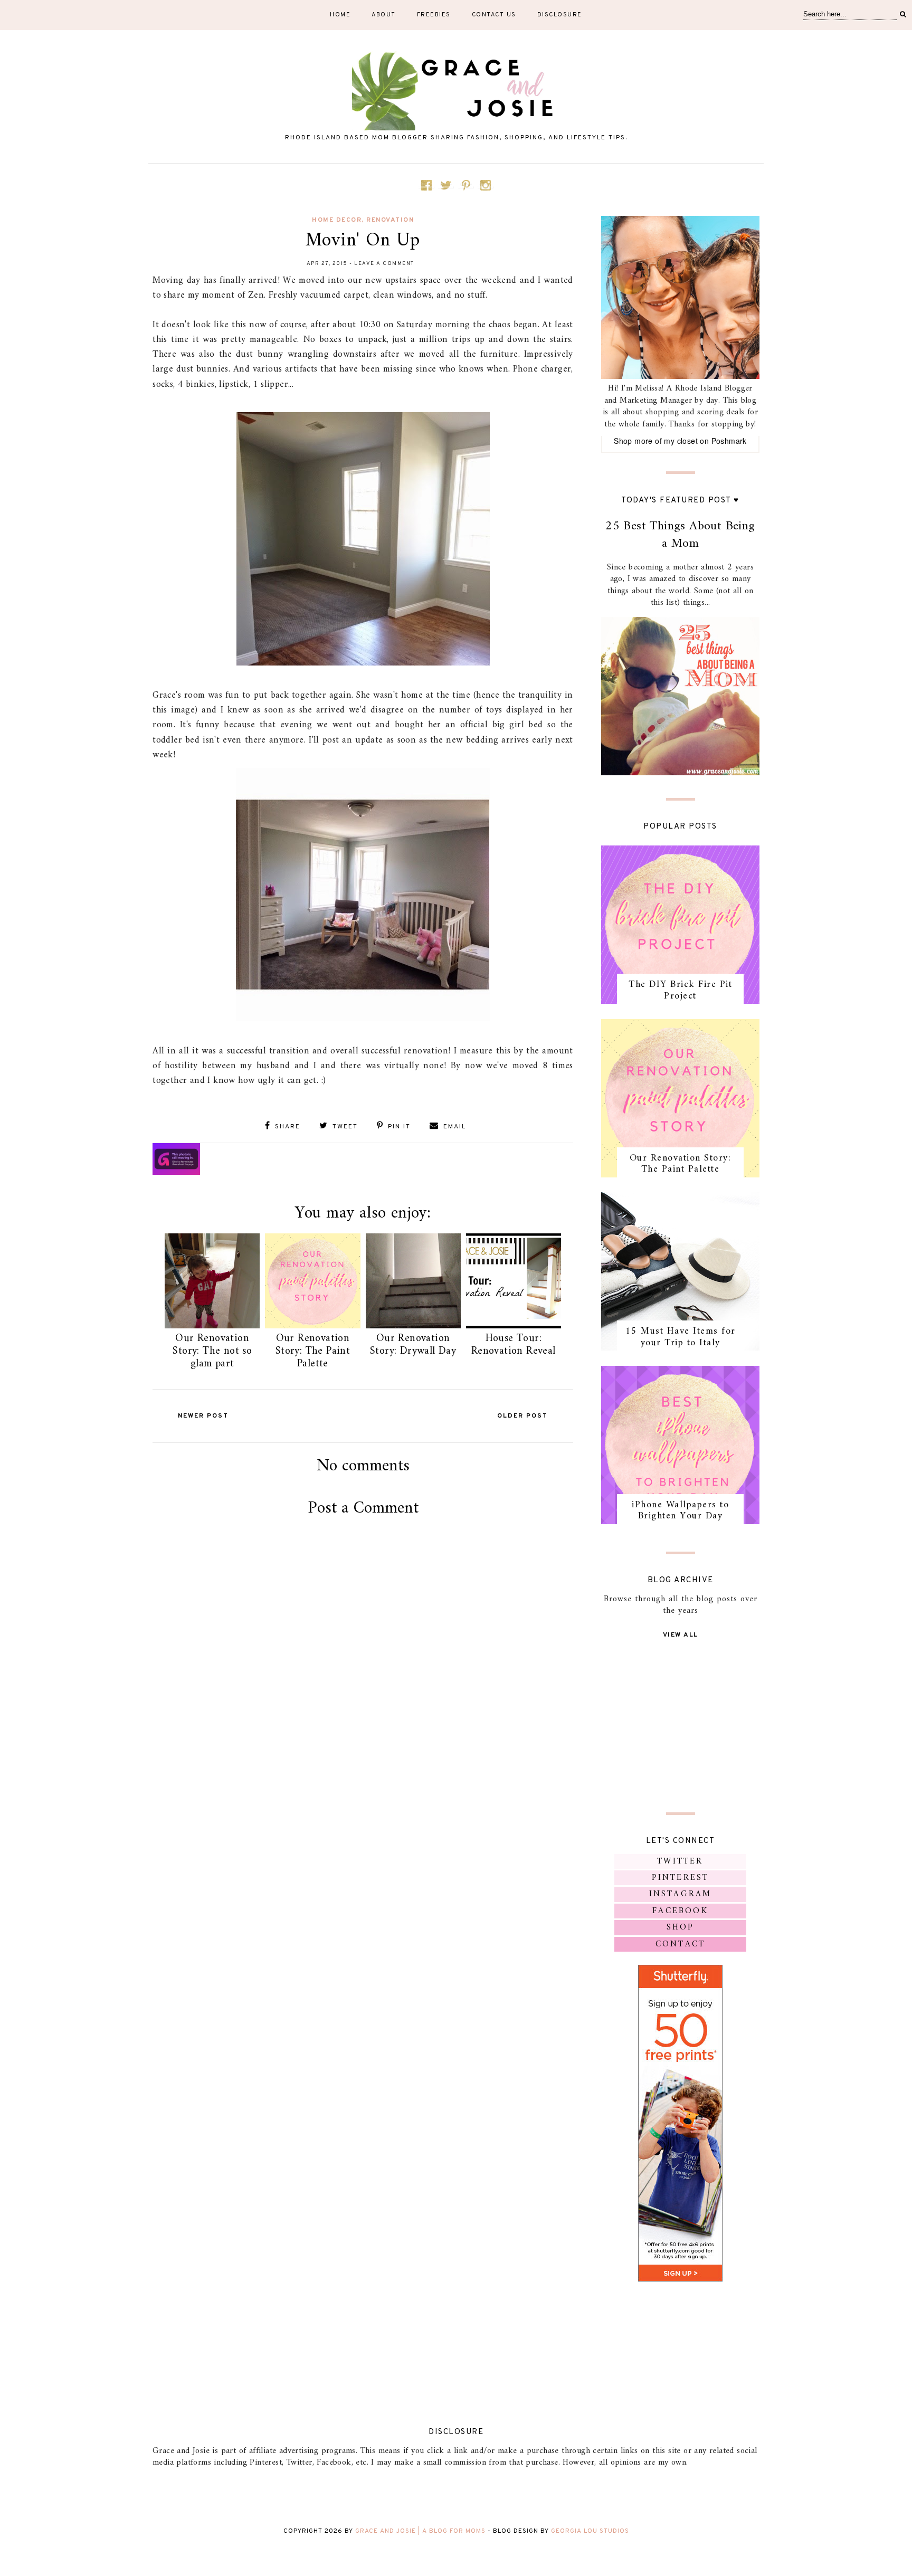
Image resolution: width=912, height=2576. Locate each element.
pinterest (681, 1878)
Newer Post (203, 1416)
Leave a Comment (384, 264)
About (384, 15)
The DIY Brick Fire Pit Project (680, 990)
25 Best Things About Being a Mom (680, 535)
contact (680, 1944)
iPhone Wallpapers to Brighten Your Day (680, 1511)
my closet (681, 441)
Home (340, 15)
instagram (681, 1894)
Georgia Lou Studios (590, 2531)
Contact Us (494, 15)
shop (681, 1927)
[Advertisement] (363, 1647)
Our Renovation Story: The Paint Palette (313, 1351)
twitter (680, 1861)
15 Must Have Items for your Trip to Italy (681, 1337)
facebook (680, 1911)
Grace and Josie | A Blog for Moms (420, 2531)
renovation (390, 220)
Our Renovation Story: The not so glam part (212, 1351)
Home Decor (337, 220)
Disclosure (560, 15)
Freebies (434, 15)
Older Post (522, 1416)
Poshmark (729, 441)
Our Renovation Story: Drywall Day (413, 1345)
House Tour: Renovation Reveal (514, 1345)
